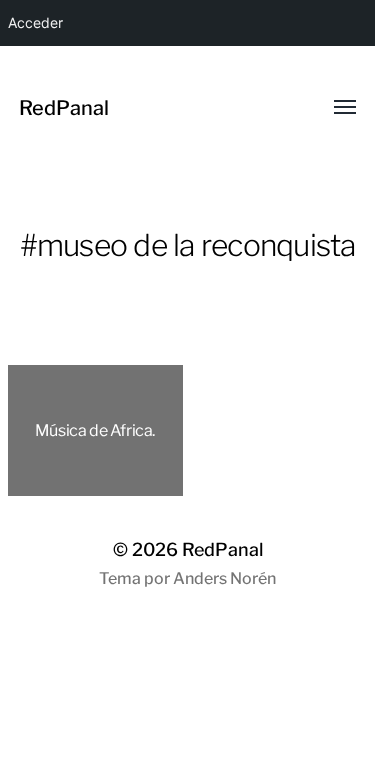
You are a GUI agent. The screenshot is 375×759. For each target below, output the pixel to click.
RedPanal (64, 108)
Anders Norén (224, 578)
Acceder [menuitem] (35, 22)
